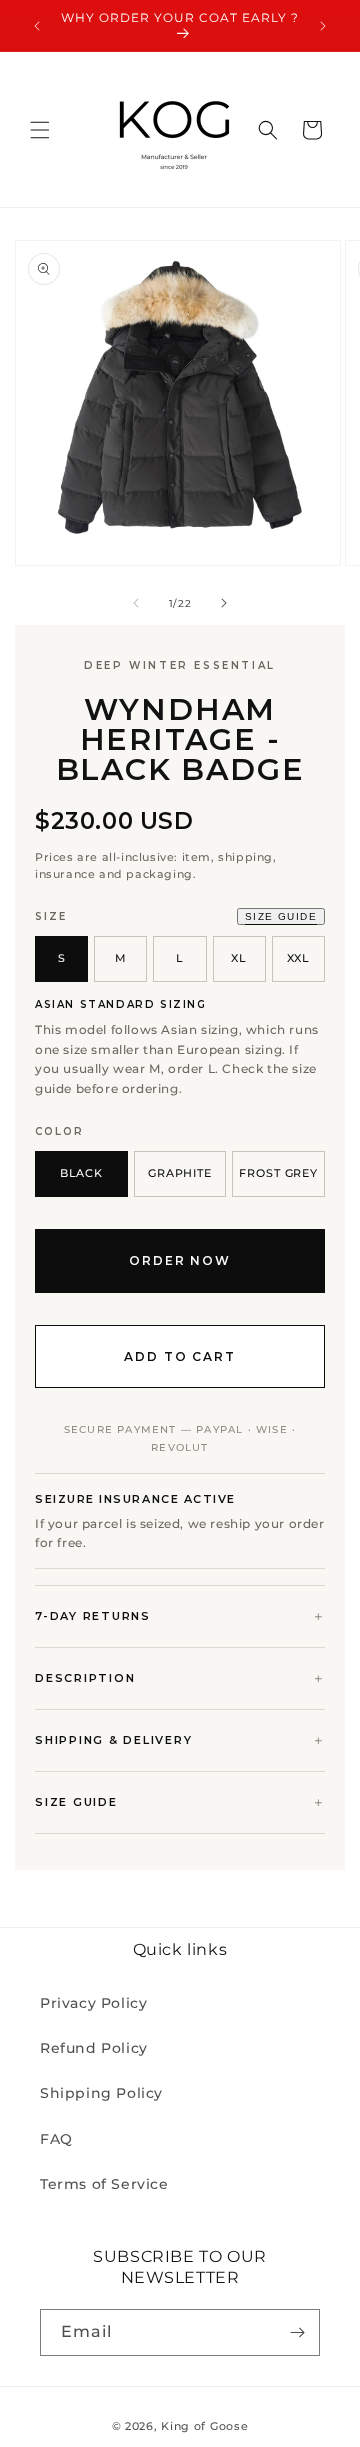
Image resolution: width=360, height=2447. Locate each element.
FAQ (56, 2139)
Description (85, 1678)
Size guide (281, 916)
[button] (40, 130)
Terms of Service (104, 2184)
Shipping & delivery (113, 1740)
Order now (180, 1260)
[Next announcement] (323, 26)
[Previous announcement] (37, 26)
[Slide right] (224, 603)
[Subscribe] (297, 2332)
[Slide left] (136, 603)
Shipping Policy (101, 2093)
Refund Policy (94, 2048)
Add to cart (180, 1356)
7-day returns (93, 1616)
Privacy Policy (93, 2003)
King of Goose (204, 2426)
